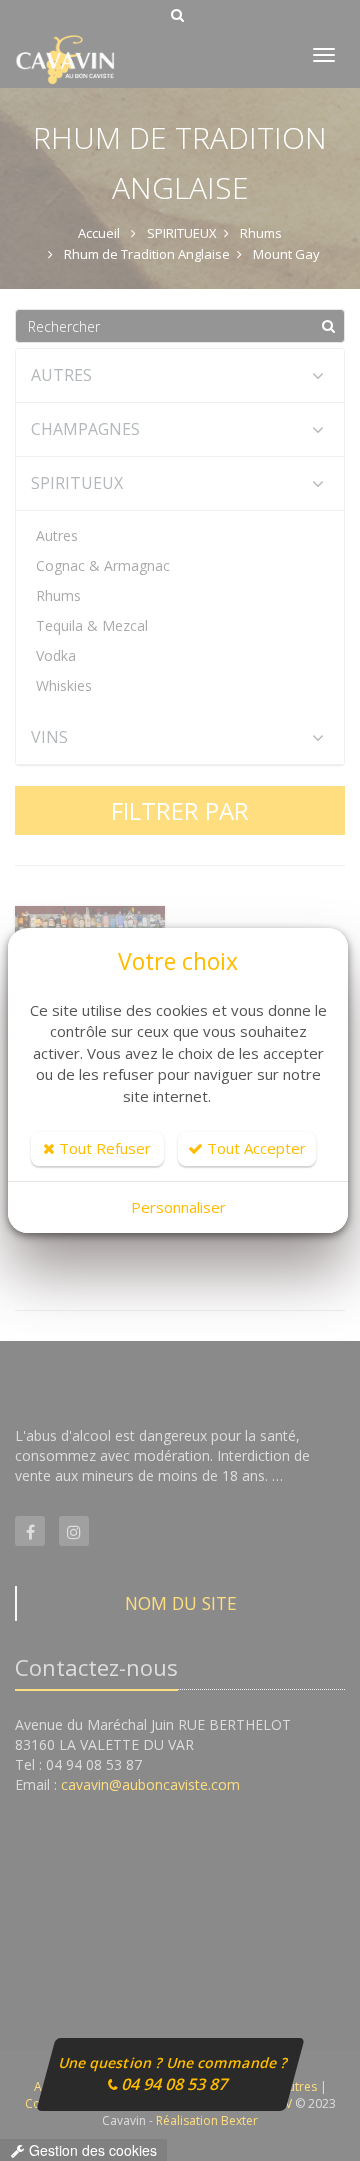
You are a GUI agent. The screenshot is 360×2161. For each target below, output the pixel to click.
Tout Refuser (103, 1148)
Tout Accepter (254, 1148)
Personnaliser (178, 1207)
